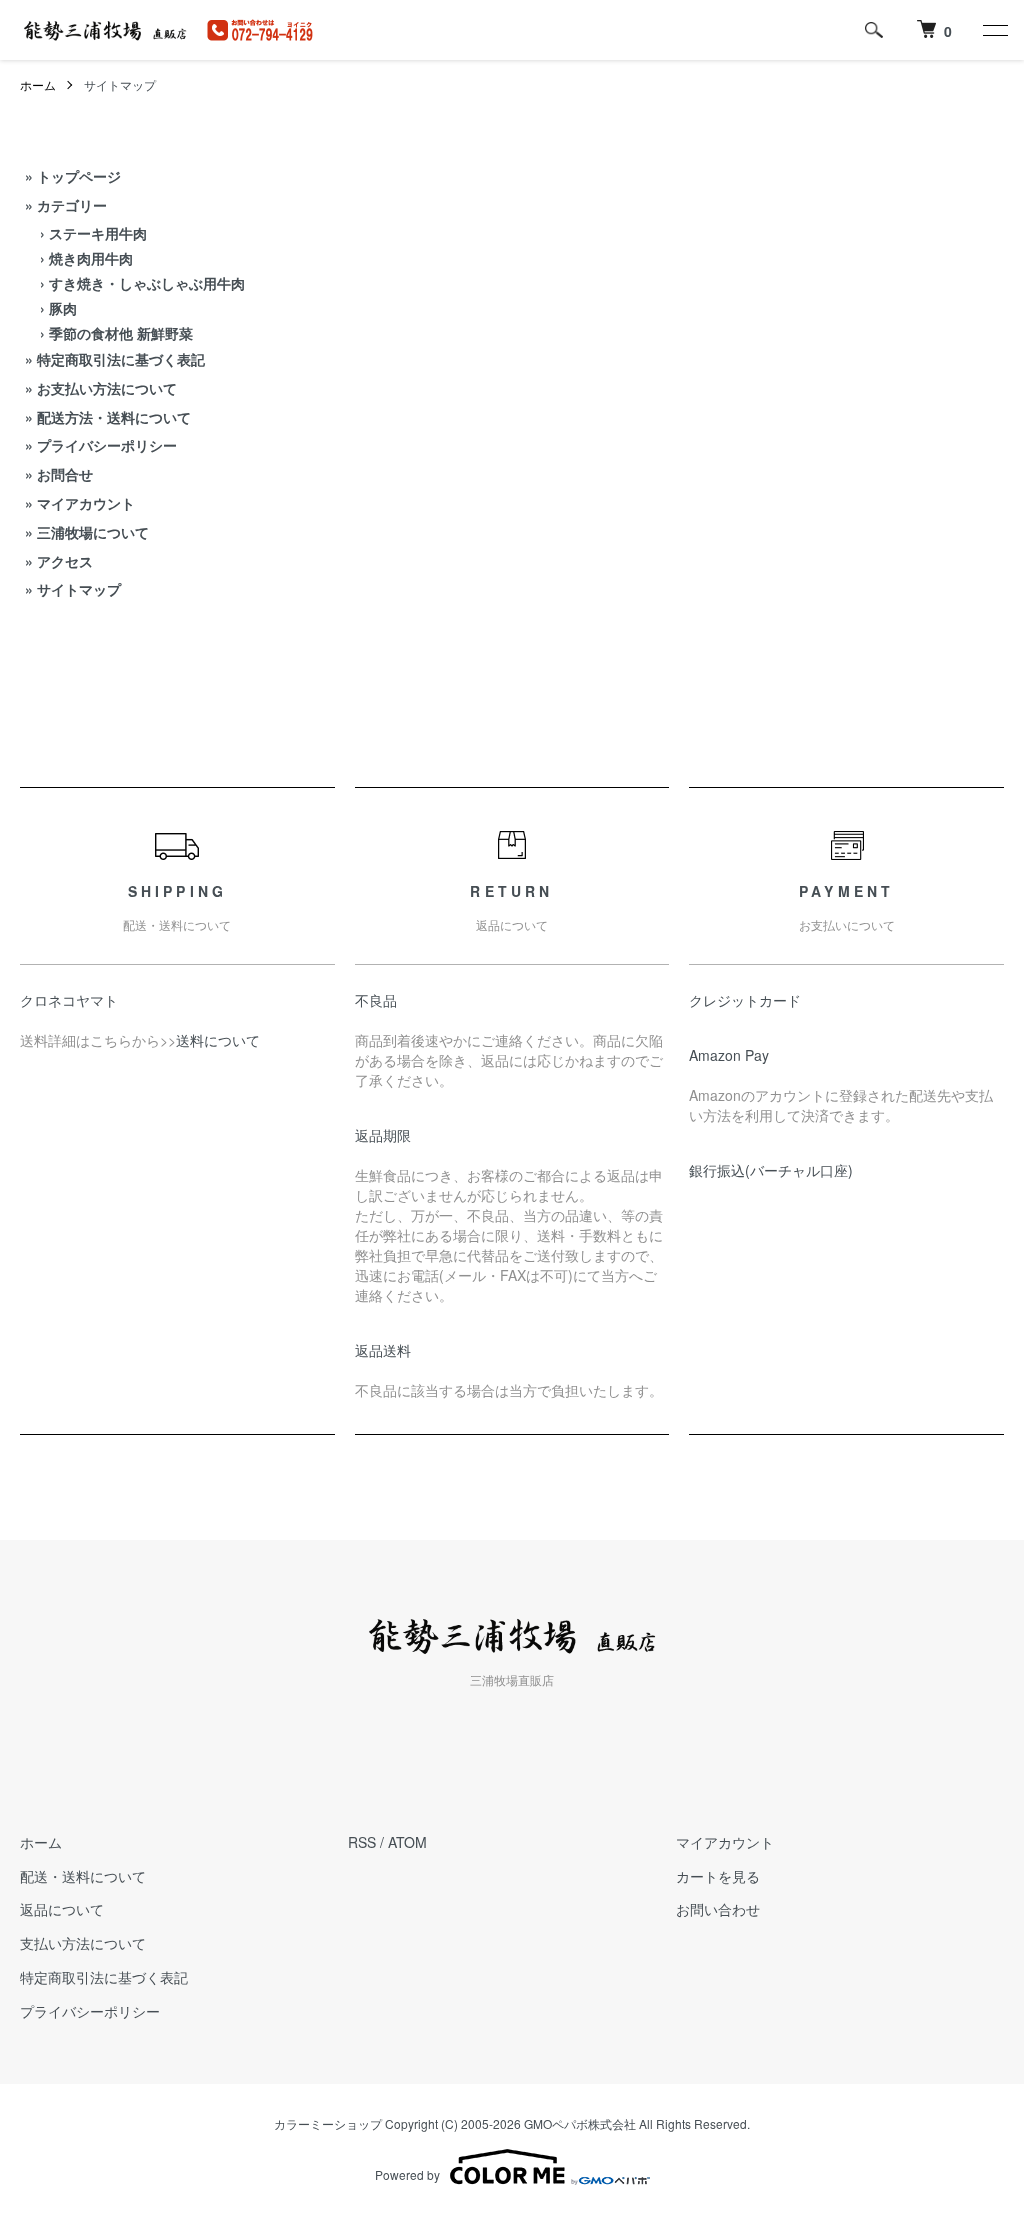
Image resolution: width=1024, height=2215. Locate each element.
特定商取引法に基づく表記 (121, 359)
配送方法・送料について (114, 417)
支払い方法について (83, 1943)
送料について (218, 1040)
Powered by (407, 2174)
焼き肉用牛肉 (91, 258)
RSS (362, 1842)
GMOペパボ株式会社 (580, 2123)
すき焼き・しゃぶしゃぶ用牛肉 (147, 283)
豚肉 (63, 308)
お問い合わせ (718, 1909)
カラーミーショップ (328, 2123)
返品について (62, 1909)
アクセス (65, 561)
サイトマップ (79, 589)
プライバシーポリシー (107, 445)
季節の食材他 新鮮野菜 (121, 333)
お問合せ (65, 474)
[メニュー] (994, 30)
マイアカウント (86, 503)
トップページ (79, 176)
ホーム (38, 84)
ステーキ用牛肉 (98, 233)
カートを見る (718, 1876)
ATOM (407, 1842)
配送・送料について (83, 1876)
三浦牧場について (93, 532)
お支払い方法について (107, 388)
